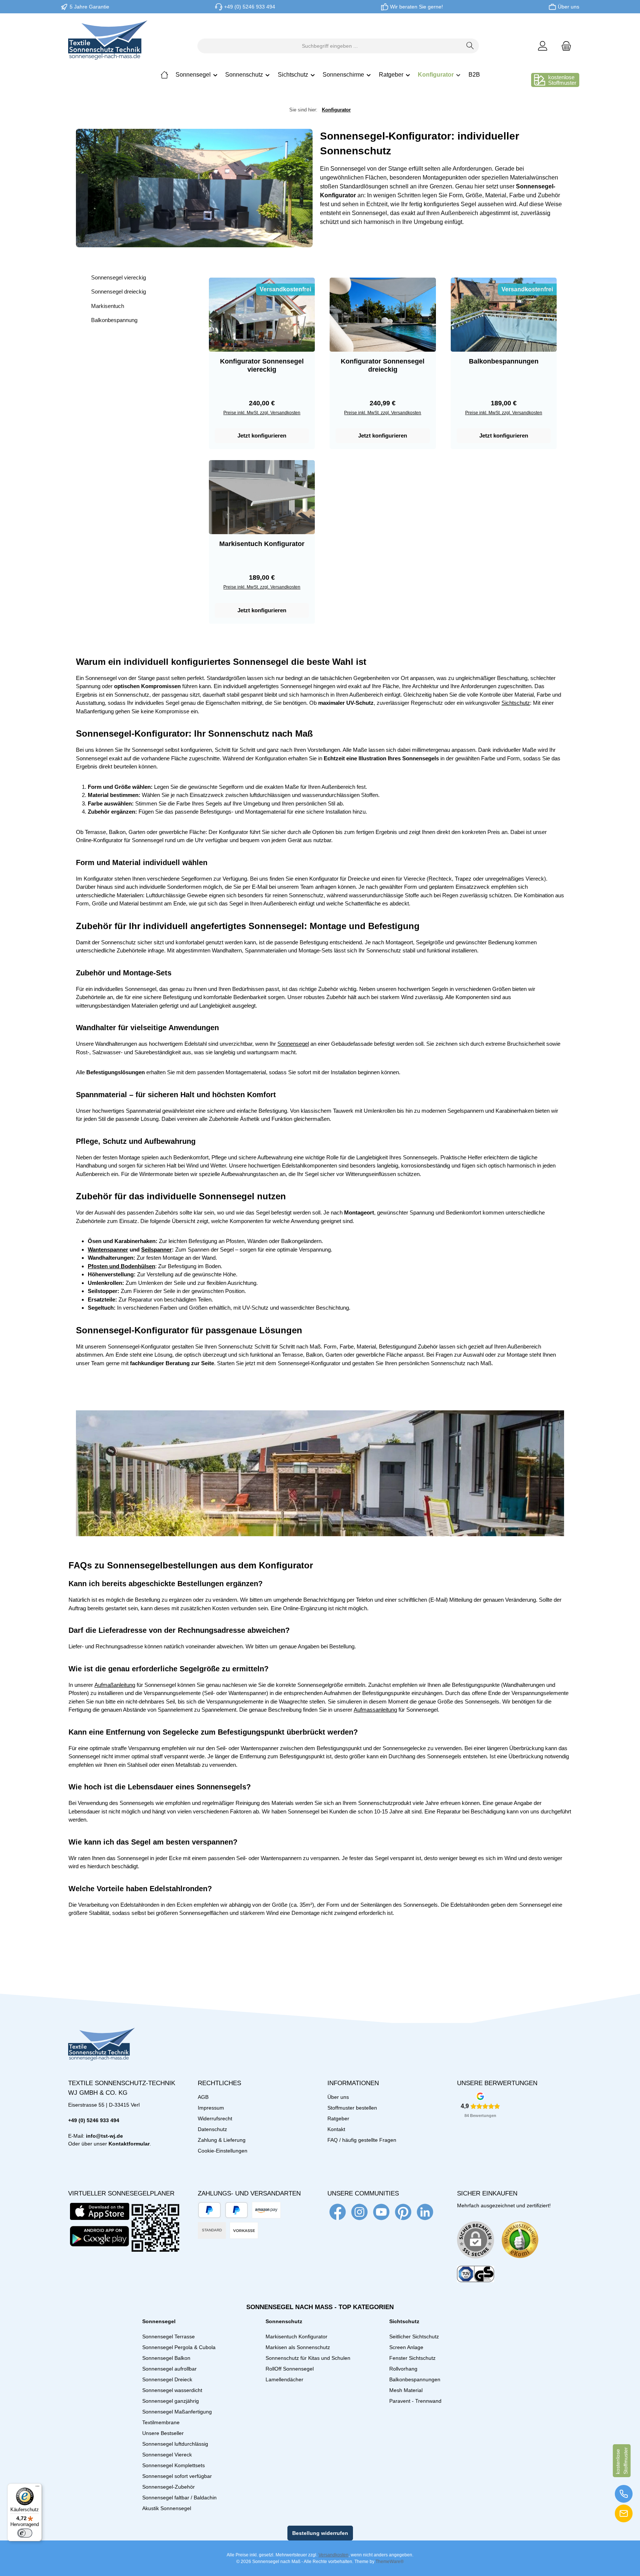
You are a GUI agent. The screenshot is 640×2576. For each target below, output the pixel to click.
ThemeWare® (390, 2562)
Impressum (211, 2108)
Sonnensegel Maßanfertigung (177, 2412)
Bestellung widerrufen (320, 2533)
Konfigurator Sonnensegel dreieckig (383, 365)
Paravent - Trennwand (415, 2401)
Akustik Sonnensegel (167, 2508)
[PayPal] (209, 2210)
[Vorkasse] (244, 2230)
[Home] (164, 75)
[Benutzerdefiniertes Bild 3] (476, 2274)
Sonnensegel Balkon (166, 2358)
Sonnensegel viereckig (119, 277)
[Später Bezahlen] (236, 2210)
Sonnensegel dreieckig (119, 292)
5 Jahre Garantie (89, 7)
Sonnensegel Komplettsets (174, 2465)
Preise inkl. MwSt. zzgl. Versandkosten (262, 413)
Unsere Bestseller (163, 2433)
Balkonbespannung (114, 320)
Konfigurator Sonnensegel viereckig (262, 365)
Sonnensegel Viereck (167, 2455)
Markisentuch (108, 306)
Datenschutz (212, 2129)
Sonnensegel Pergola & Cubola (179, 2347)
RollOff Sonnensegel (290, 2369)
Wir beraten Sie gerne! (416, 7)
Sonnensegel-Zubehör (169, 2487)
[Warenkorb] (564, 46)
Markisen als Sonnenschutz (298, 2347)
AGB (203, 2097)
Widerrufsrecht (215, 2118)
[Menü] (37, 2488)
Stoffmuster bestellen (352, 2108)
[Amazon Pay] (266, 2210)
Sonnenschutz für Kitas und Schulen (308, 2358)
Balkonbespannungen (504, 361)
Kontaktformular (129, 2144)
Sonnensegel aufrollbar (169, 2369)
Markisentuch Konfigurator (262, 544)
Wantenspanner (108, 1250)
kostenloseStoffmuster (562, 80)
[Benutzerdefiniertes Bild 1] (520, 2240)
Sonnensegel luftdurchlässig (175, 2444)
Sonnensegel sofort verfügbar (177, 2476)
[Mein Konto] (543, 46)
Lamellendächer (284, 2379)
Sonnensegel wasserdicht (172, 2390)
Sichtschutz (516, 703)
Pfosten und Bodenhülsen (121, 1266)
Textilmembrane (161, 2422)
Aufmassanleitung (375, 1710)
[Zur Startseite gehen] (108, 46)
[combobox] (330, 46)
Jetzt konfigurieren (262, 436)
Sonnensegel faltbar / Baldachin (179, 2498)
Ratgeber (338, 2118)
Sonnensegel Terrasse (169, 2337)
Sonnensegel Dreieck (167, 2379)
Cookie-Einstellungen (223, 2151)
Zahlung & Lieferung (222, 2140)
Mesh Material (406, 2390)
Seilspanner (156, 1250)
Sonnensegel (293, 1044)
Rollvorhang (403, 2369)
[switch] (25, 2533)
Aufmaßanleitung (115, 1685)
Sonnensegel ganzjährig (171, 2401)
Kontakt (336, 2129)
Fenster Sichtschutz (412, 2358)
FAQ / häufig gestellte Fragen (362, 2140)
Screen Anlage (406, 2347)
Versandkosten (334, 2555)
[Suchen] (470, 46)
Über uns (569, 7)
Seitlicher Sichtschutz (414, 2337)
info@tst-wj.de (104, 2136)
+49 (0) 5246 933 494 (250, 7)
